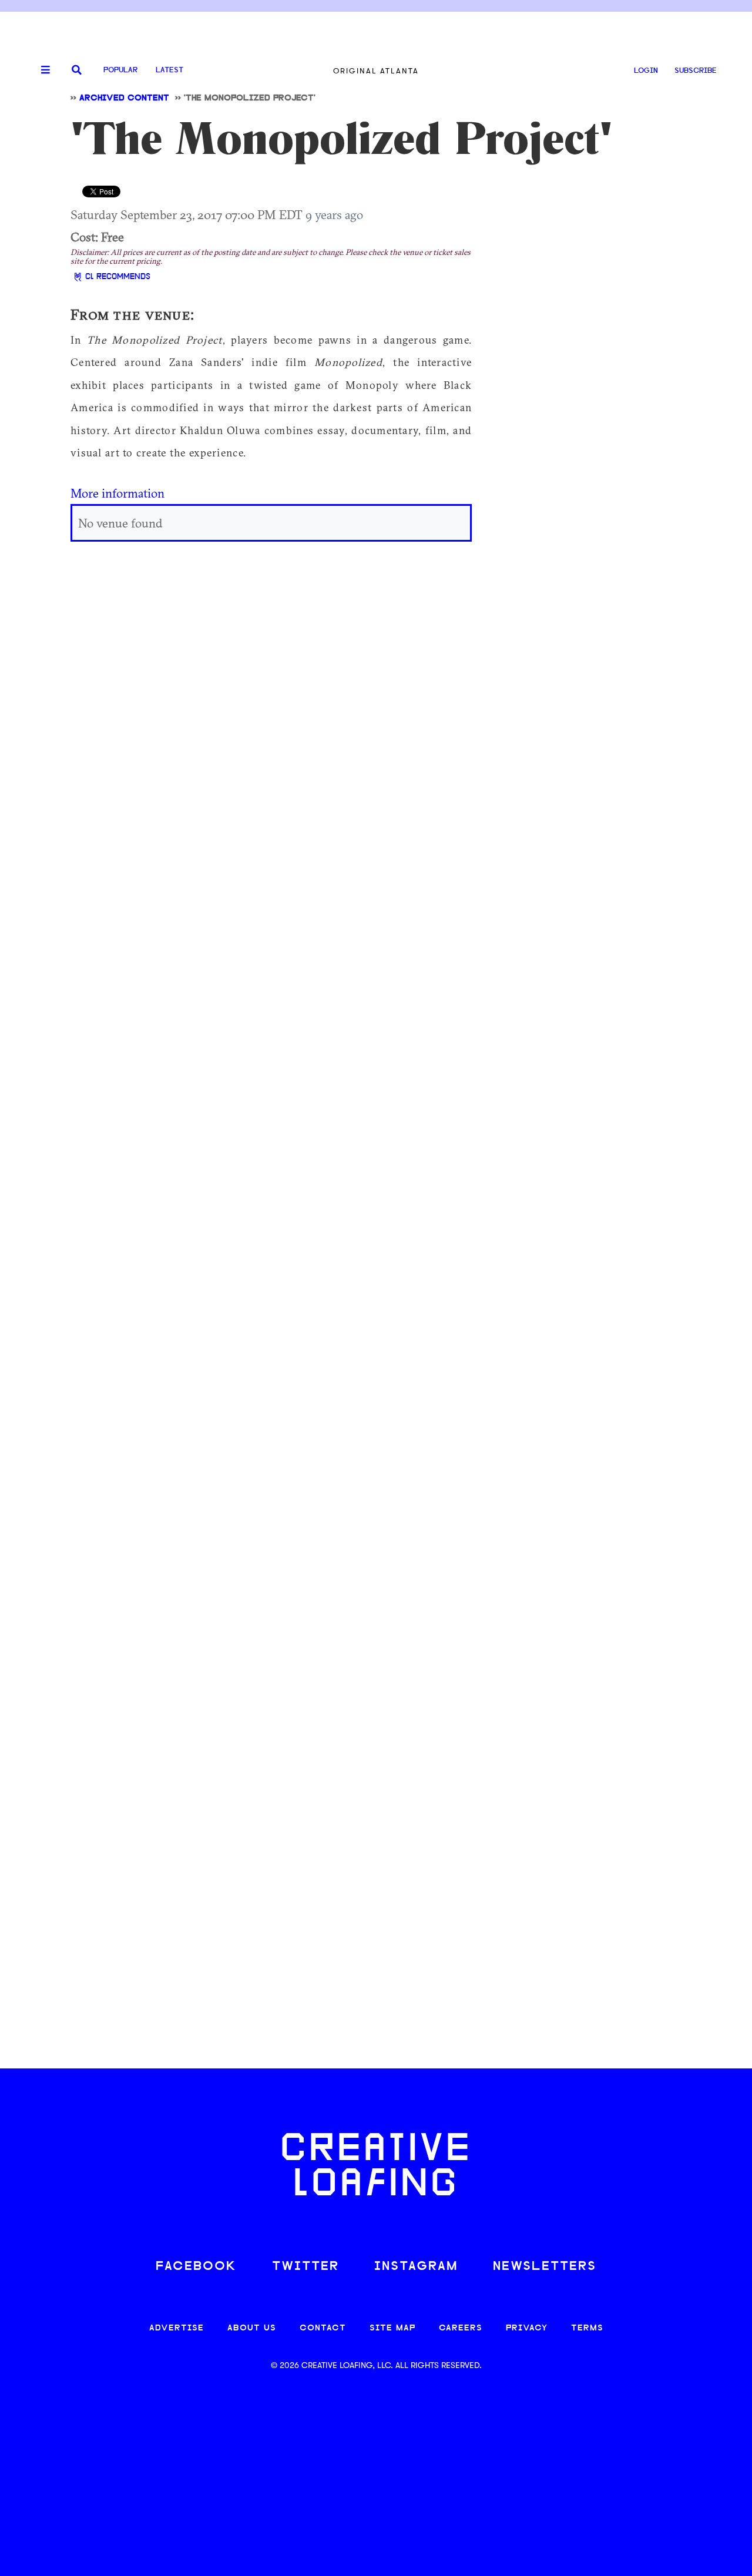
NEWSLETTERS (545, 2267)
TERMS (587, 2328)
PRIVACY (527, 2328)
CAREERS (461, 2328)
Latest (169, 70)
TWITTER (305, 2267)
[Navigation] (41, 70)
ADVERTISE (177, 2328)
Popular (120, 70)
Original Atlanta (376, 71)
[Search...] (77, 71)
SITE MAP (392, 2328)
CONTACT (323, 2328)
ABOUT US (252, 2328)
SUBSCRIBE (696, 71)
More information (117, 493)
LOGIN (646, 71)
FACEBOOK (196, 2267)
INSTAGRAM (416, 2267)
